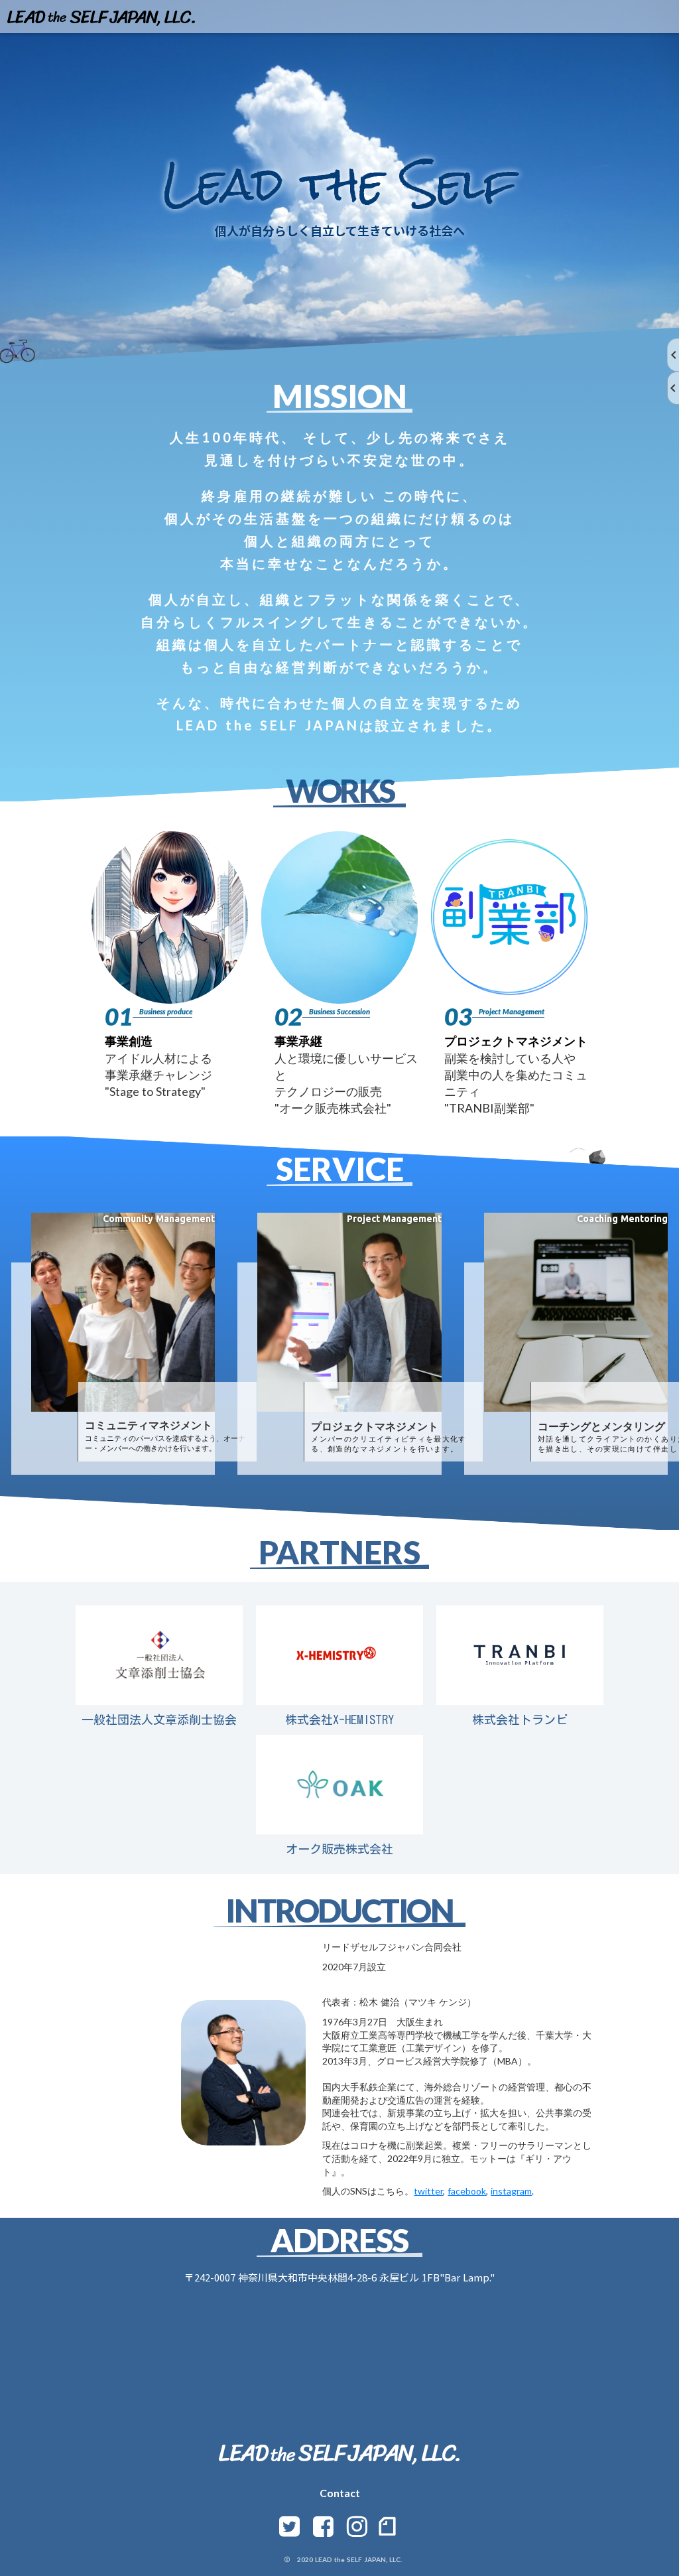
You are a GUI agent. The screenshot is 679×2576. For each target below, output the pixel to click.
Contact (340, 2493)
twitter (428, 2191)
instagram (511, 2191)
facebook (467, 2191)
